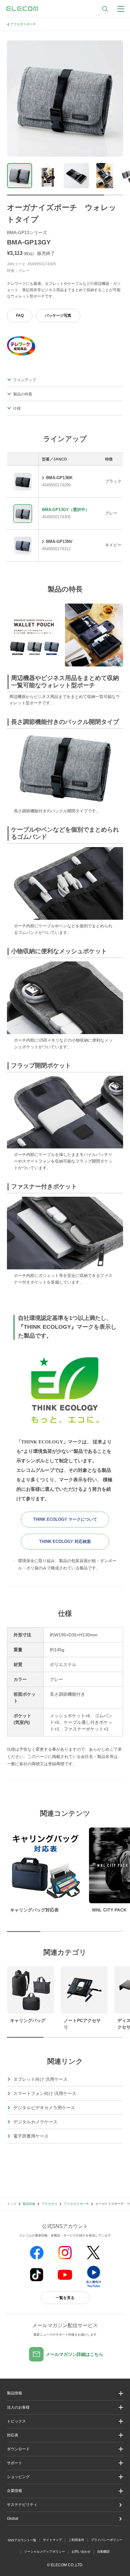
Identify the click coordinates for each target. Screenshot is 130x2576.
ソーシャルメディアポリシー (44, 2552)
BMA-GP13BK (59, 478)
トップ (12, 2204)
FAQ (20, 316)
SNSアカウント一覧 (22, 2540)
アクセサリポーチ (23, 24)
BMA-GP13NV (59, 542)
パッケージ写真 (58, 316)
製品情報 (29, 2204)
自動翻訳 (103, 2552)
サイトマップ (52, 2540)
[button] (65, 2421)
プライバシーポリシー (107, 2540)
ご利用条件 (76, 2540)
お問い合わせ (81, 2552)
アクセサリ (50, 2204)
